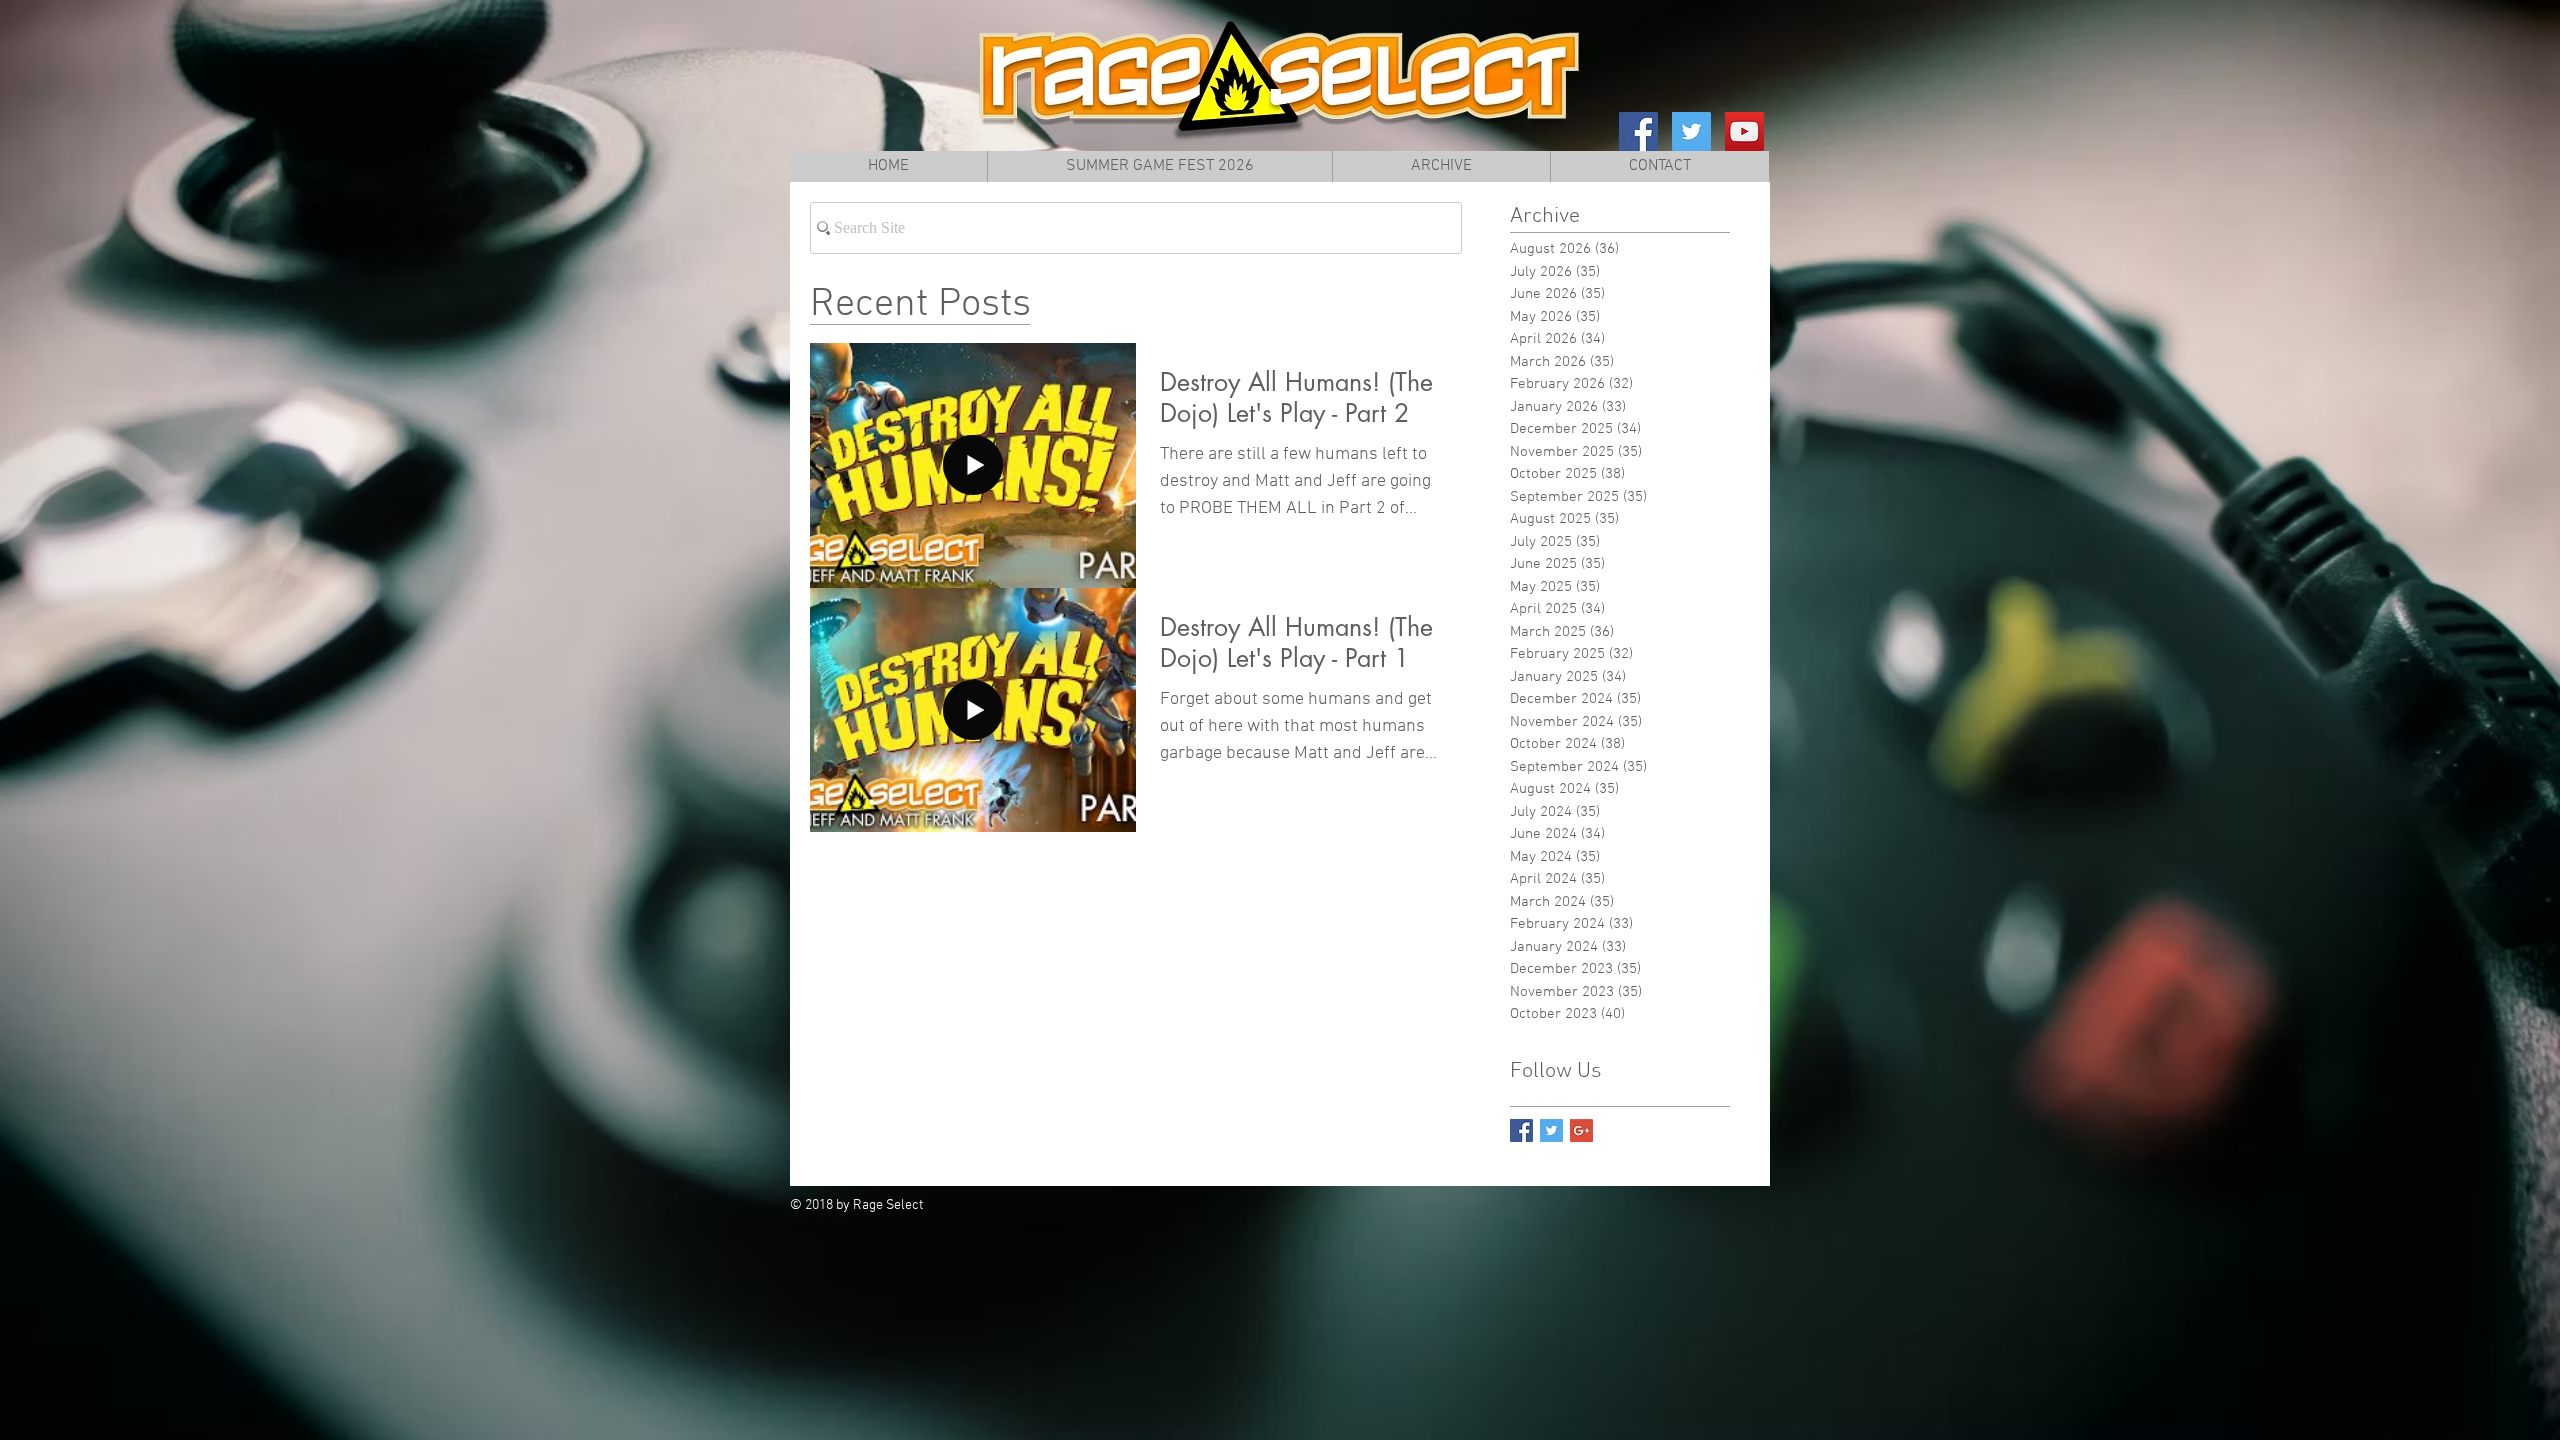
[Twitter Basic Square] (1551, 1130)
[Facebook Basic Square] (1521, 1130)
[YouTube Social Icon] (1744, 131)
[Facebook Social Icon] (1638, 131)
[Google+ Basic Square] (1581, 1130)
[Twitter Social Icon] (1691, 131)
